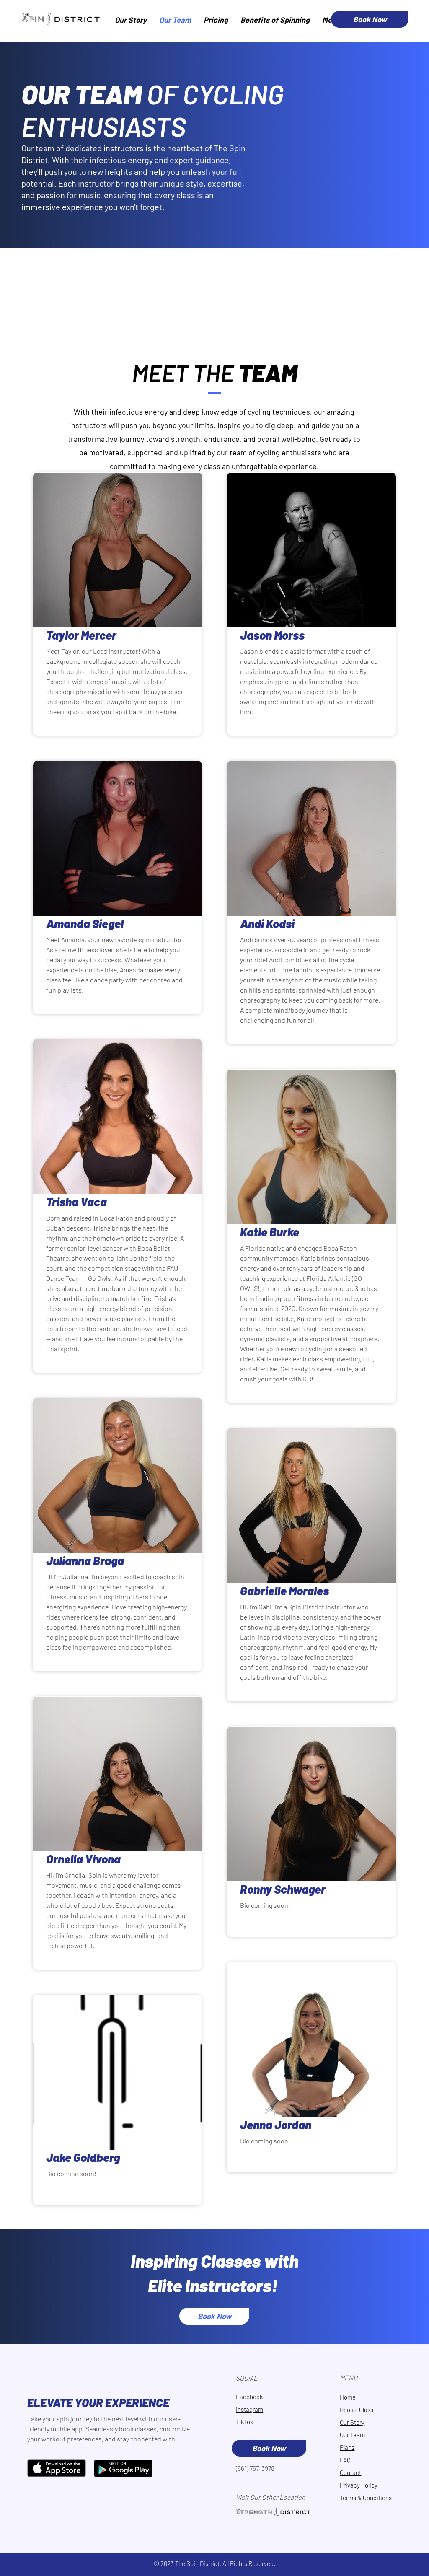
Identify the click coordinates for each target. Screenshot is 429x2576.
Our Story (352, 2422)
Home (348, 2397)
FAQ (345, 2460)
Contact (350, 2472)
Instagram (249, 2409)
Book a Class (357, 2410)
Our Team (352, 2435)
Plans (347, 2447)
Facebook (249, 2397)
